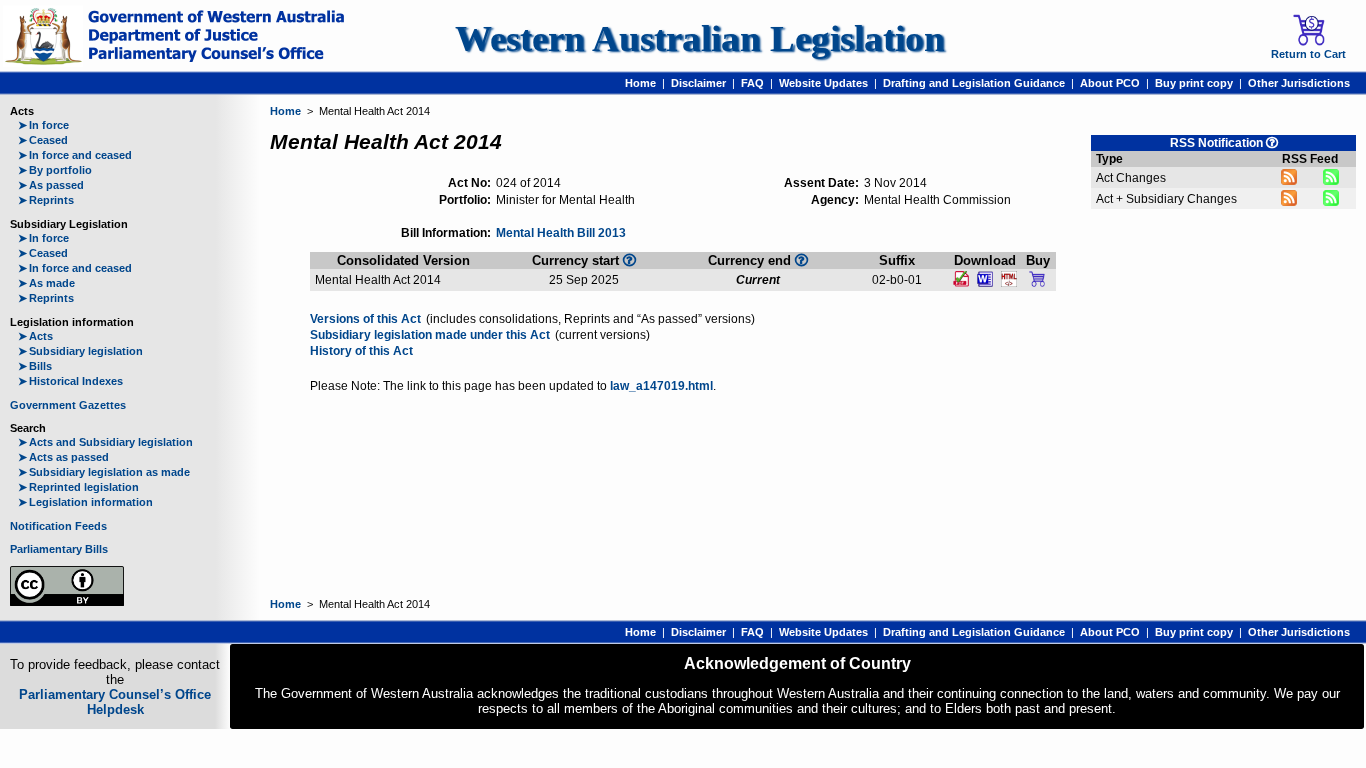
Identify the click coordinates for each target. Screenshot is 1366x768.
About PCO (1110, 83)
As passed (51, 185)
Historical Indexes (70, 381)
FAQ (752, 83)
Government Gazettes (68, 405)
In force (43, 125)
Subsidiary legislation (80, 351)
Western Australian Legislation (700, 38)
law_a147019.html (661, 386)
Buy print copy (1194, 83)
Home (640, 83)
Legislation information (85, 502)
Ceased (43, 140)
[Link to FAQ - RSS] (1272, 142)
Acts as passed (63, 457)
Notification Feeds (58, 526)
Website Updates (823, 83)
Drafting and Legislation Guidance (974, 83)
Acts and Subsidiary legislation (105, 442)
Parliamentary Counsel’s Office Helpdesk (115, 702)
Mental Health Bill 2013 (561, 233)
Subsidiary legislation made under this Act (430, 335)
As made (46, 283)
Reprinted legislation (78, 487)
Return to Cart (1308, 54)
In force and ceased (75, 155)
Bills (35, 366)
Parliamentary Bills (59, 549)
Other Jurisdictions (1299, 83)
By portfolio (55, 170)
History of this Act (361, 351)
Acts (35, 336)
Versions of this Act (365, 319)
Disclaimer (698, 83)
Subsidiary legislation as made (104, 472)
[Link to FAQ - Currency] (629, 260)
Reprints (46, 200)
